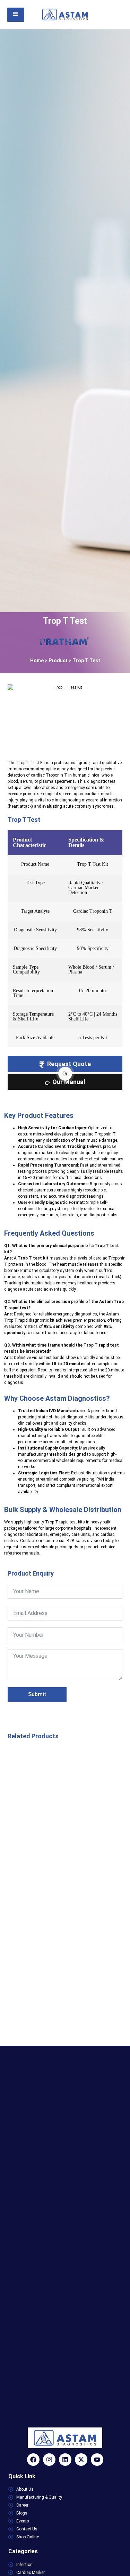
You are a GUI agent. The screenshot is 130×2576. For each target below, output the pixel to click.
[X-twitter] (81, 2460)
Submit (37, 1694)
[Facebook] (33, 2460)
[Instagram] (49, 2460)
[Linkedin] (65, 2460)
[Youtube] (97, 2460)
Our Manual (69, 1082)
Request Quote (69, 1064)
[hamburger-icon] (16, 15)
